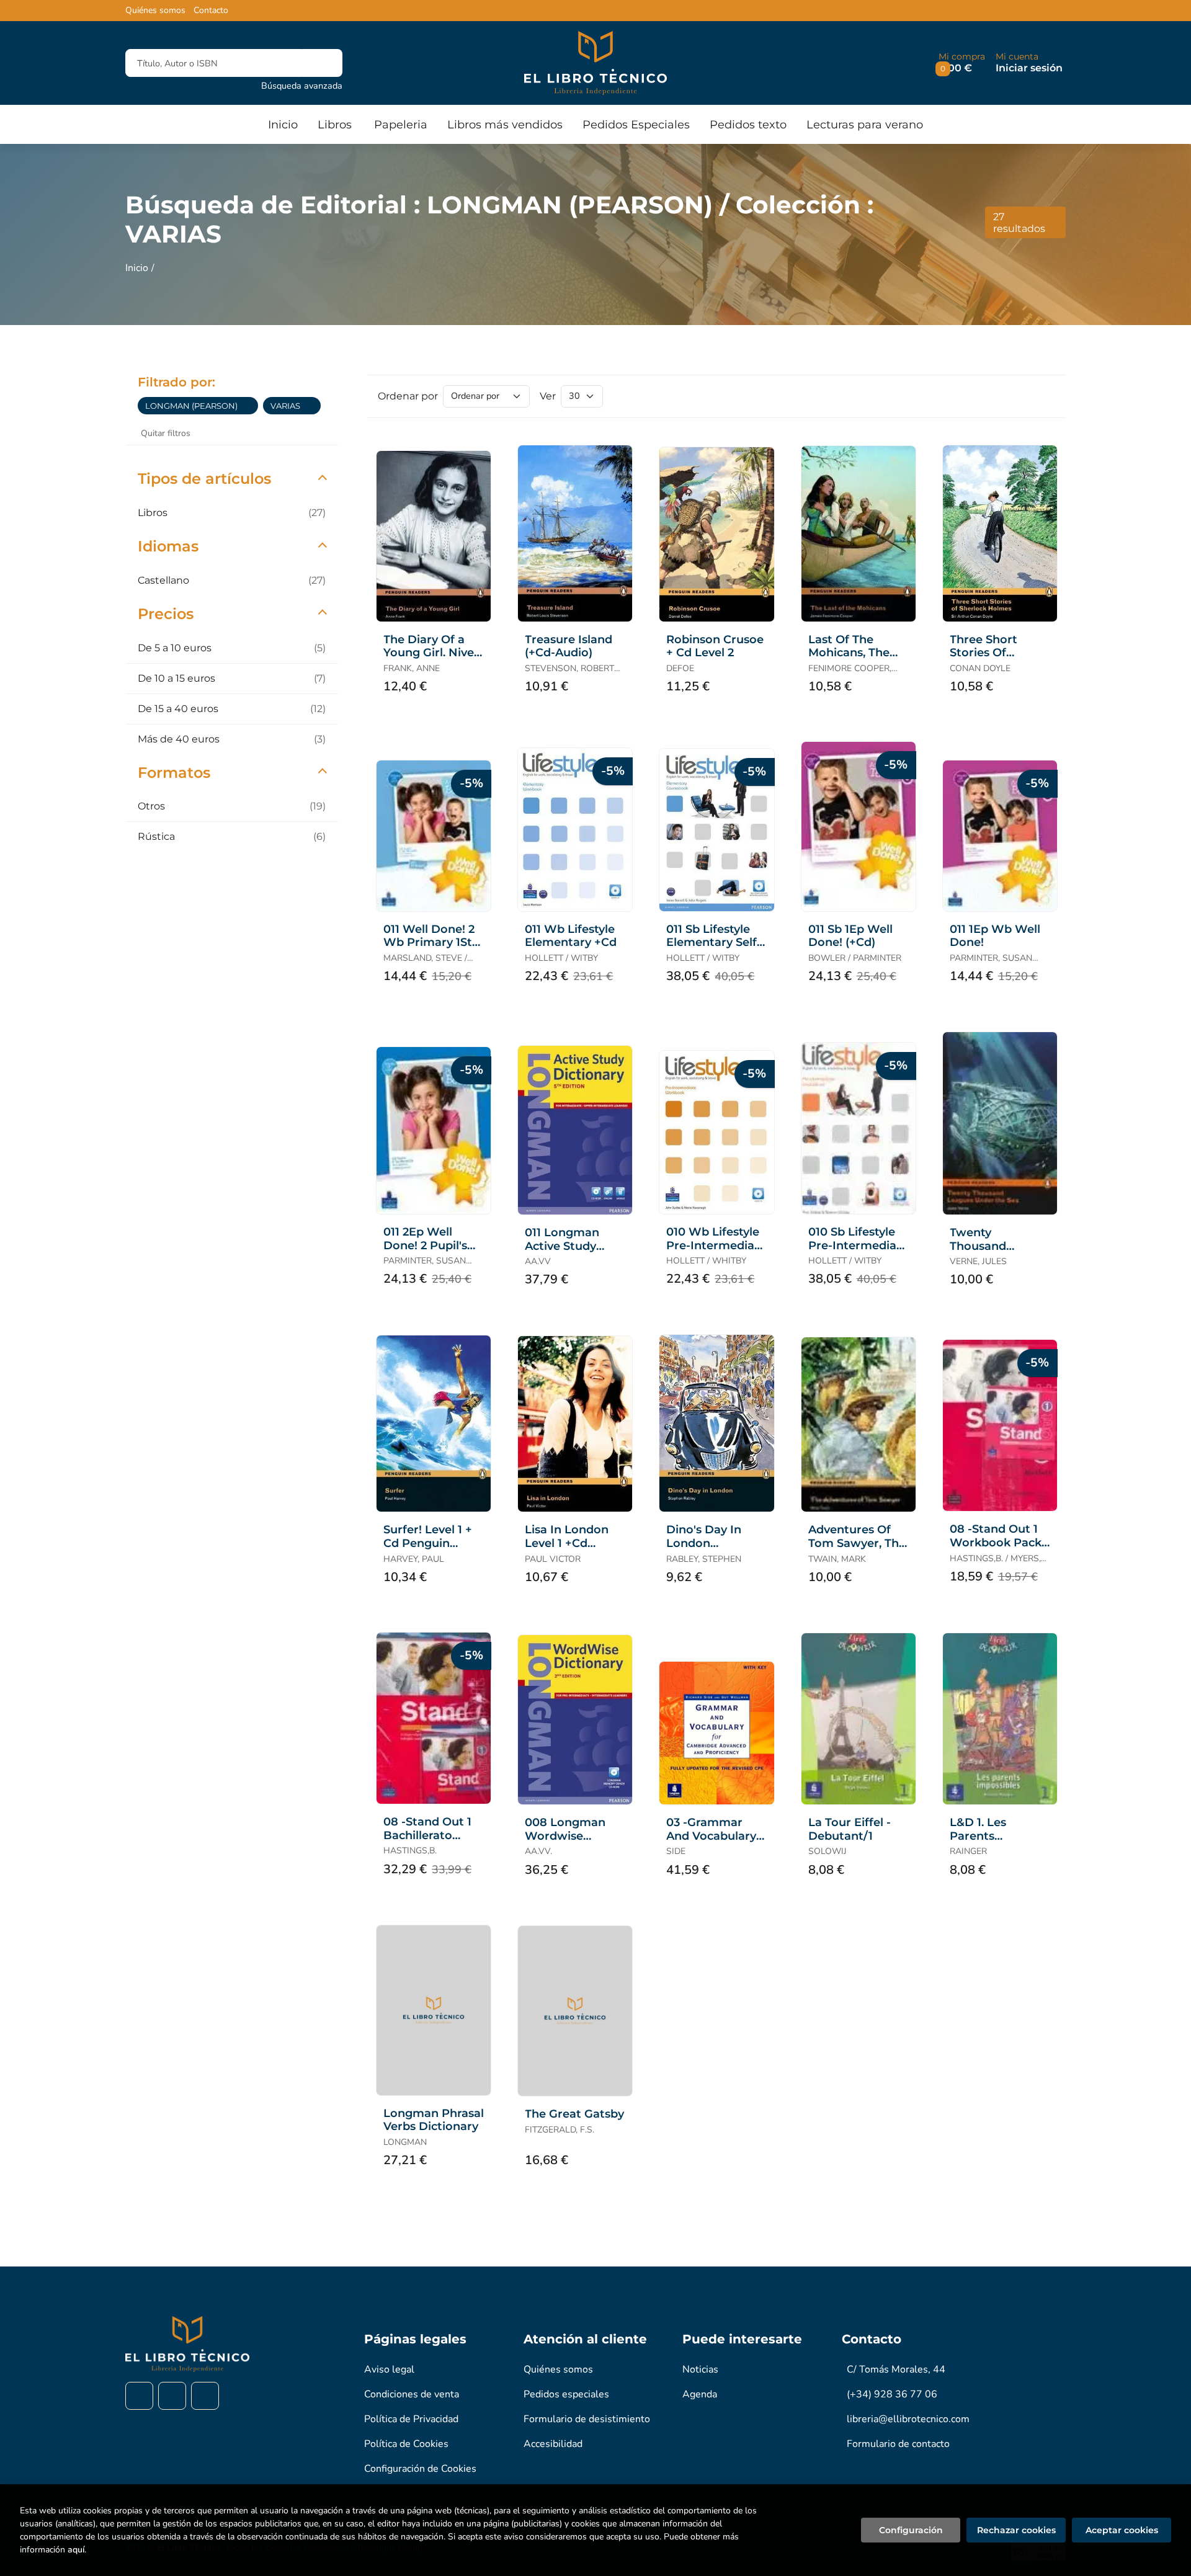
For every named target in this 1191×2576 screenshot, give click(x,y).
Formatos (174, 773)
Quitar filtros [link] (166, 433)
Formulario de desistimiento (587, 2419)
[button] (962, 63)
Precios (166, 614)
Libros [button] (335, 125)
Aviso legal (389, 2369)
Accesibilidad (553, 2444)
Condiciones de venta (412, 2394)
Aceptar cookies (1122, 2530)
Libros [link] (232, 513)
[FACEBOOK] (139, 2396)
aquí (76, 2550)
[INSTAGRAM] (172, 2396)
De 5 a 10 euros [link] (232, 648)
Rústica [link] (232, 836)
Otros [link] (232, 806)
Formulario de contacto (898, 2444)
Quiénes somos (155, 11)
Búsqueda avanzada (302, 86)
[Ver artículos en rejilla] (1027, 396)
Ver (548, 396)
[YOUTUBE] (205, 2396)
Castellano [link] (232, 580)
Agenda (700, 2394)
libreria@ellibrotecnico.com (908, 2419)
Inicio (137, 268)
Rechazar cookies (1016, 2530)
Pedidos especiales (566, 2394)
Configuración (911, 2530)
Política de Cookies (406, 2444)
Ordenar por (408, 396)
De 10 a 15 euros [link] (232, 678)
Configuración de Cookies (420, 2469)
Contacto (211, 11)
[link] (249, 406)
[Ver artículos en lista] (1045, 396)
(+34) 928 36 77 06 (892, 2394)
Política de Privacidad (411, 2419)
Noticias (700, 2369)
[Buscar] (322, 63)
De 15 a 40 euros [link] (232, 709)
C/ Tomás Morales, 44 (896, 2369)
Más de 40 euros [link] (232, 739)
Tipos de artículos (204, 479)
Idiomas (168, 546)
